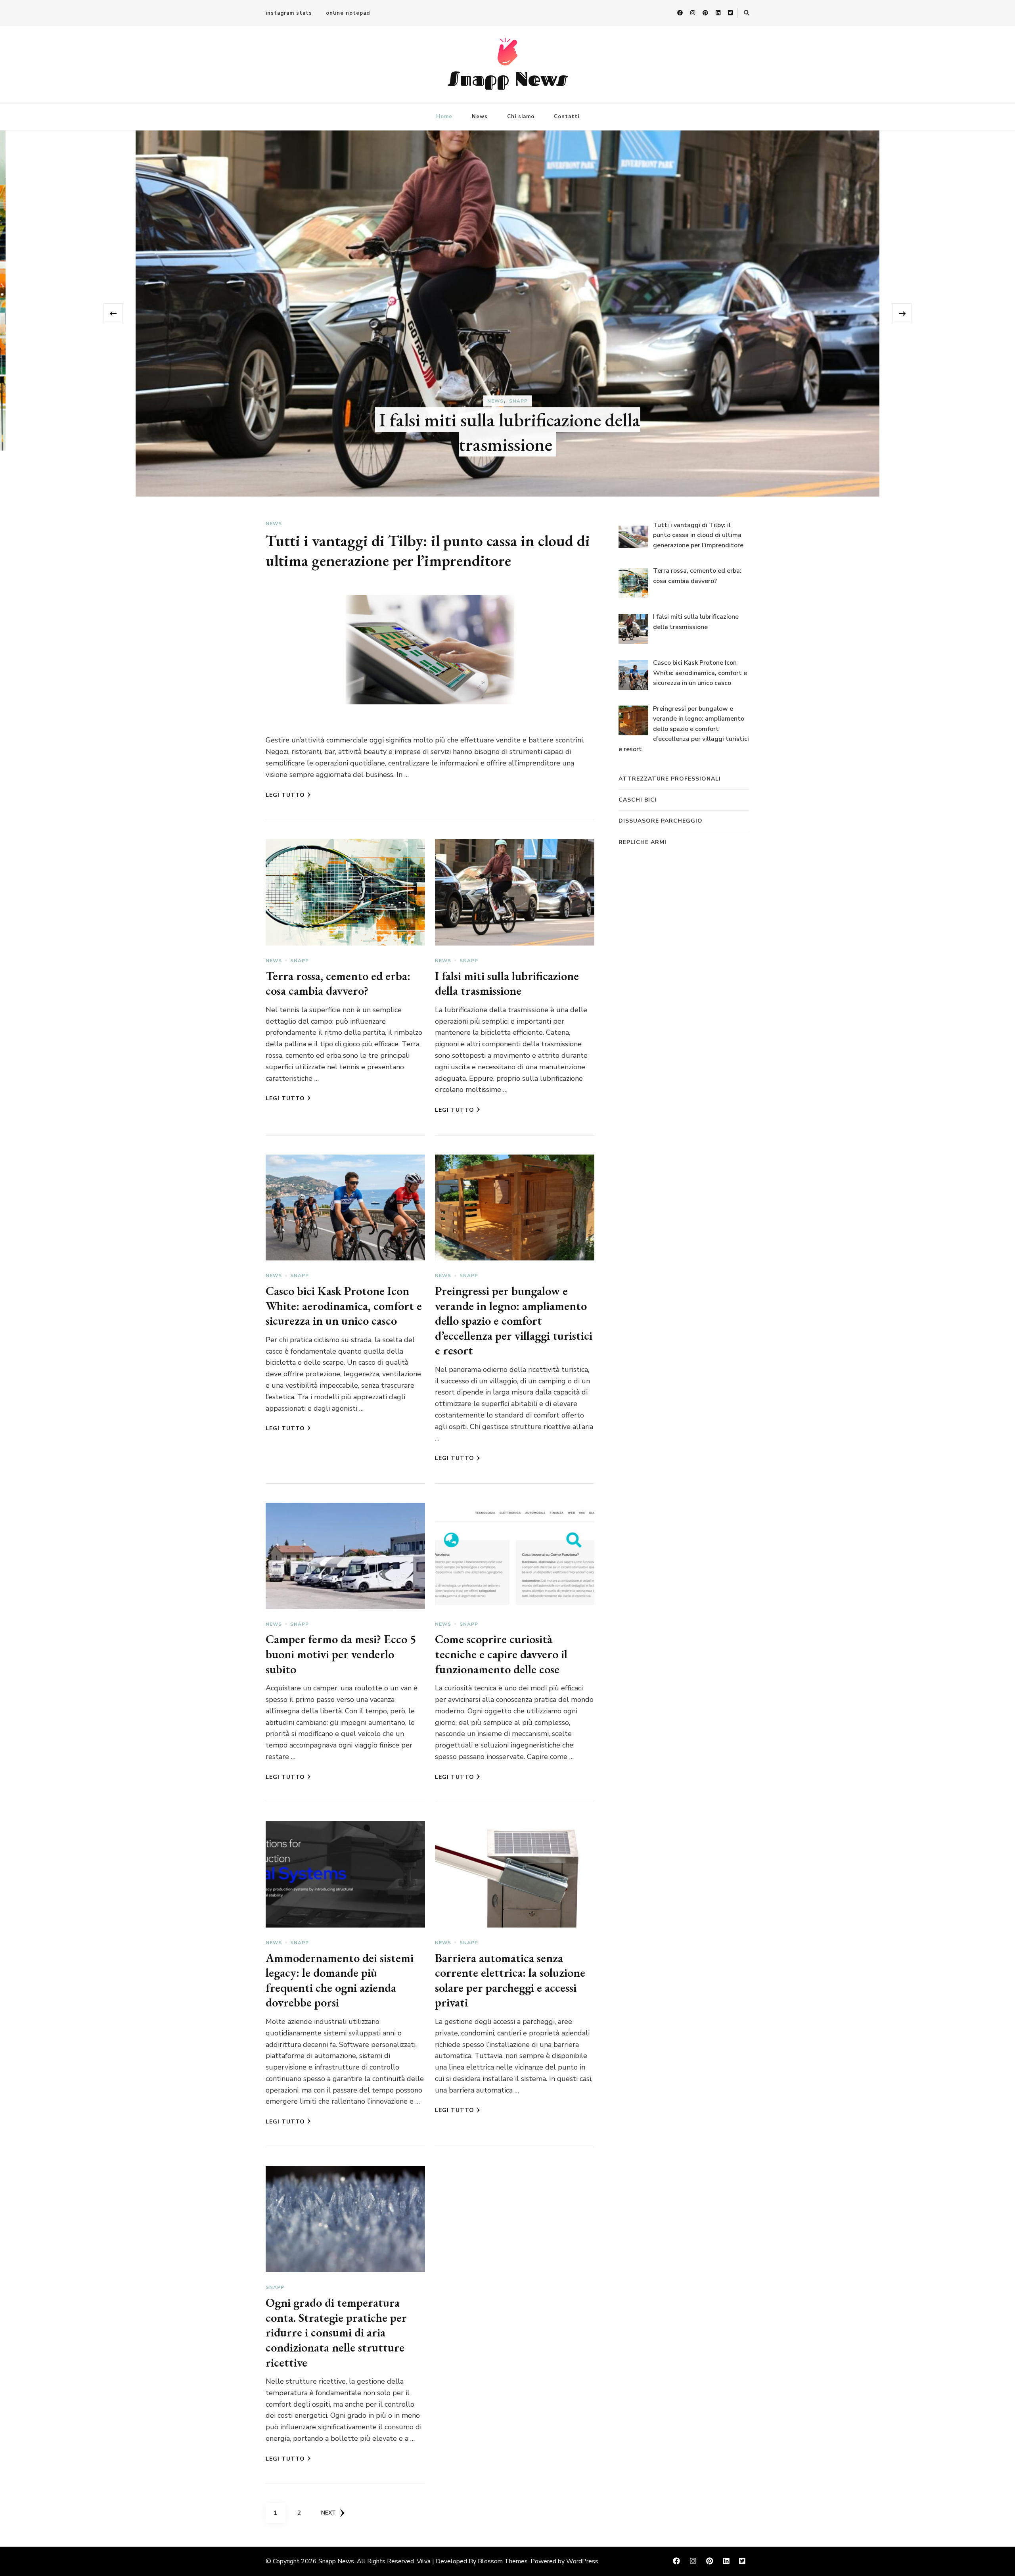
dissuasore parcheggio (661, 821)
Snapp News (508, 78)
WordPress (582, 2561)
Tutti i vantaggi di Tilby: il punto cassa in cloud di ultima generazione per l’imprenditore (510, 373)
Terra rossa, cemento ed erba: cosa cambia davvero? (338, 983)
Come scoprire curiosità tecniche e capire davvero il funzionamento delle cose (501, 1654)
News (480, 117)
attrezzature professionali (670, 779)
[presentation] (113, 313)
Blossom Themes (503, 2561)
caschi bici (638, 800)
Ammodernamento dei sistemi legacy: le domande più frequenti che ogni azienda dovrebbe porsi (340, 1980)
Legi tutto (285, 795)
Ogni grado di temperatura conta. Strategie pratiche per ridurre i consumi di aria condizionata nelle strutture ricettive (336, 2332)
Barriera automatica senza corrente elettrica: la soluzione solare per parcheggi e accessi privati (510, 1980)
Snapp (300, 961)
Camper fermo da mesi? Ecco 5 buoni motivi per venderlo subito (341, 1654)
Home (444, 117)
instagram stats (289, 13)
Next (328, 2513)
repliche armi (643, 842)
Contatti (567, 117)
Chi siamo (521, 117)
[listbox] (507, 314)
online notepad (348, 13)
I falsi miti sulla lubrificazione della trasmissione (507, 983)
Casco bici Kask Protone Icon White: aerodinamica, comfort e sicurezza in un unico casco (344, 1306)
